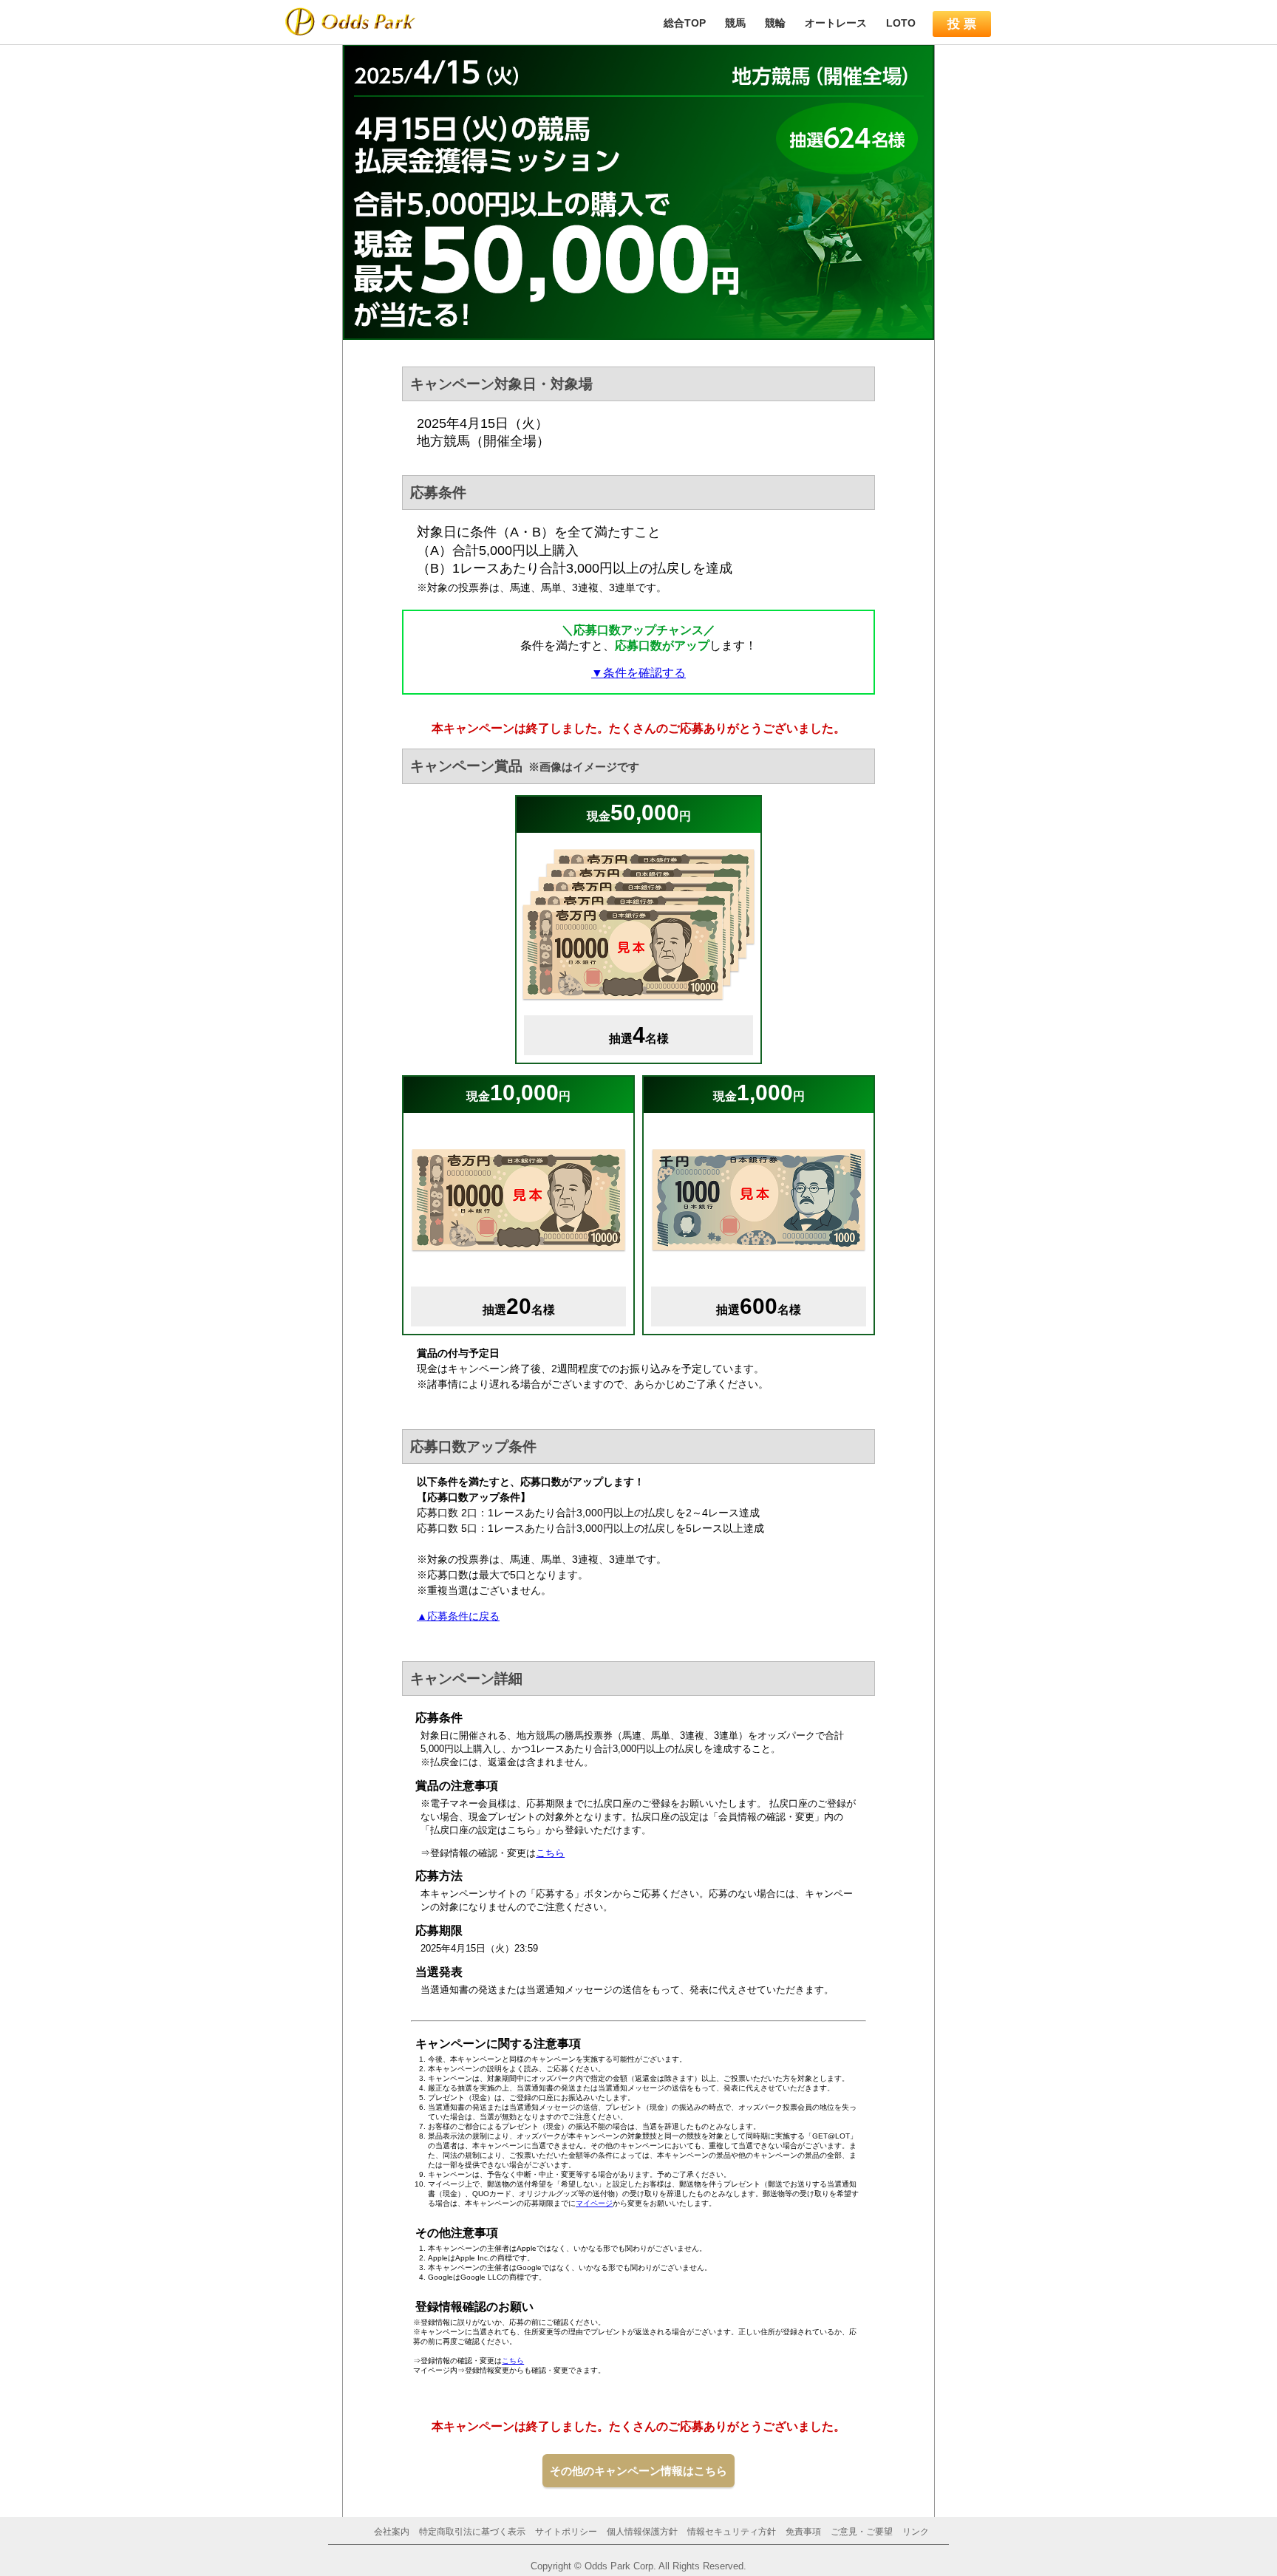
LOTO (901, 23)
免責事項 (803, 2532)
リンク (916, 2532)
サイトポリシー (566, 2532)
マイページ (594, 2203)
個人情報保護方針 (642, 2532)
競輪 (775, 23)
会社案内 (392, 2532)
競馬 (735, 23)
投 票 (962, 24)
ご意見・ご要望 (862, 2532)
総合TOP (685, 23)
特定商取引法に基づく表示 (472, 2532)
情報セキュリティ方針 (732, 2532)
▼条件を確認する (638, 673)
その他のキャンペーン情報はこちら (638, 2471)
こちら (550, 1853)
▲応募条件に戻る (458, 1616)
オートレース (836, 23)
